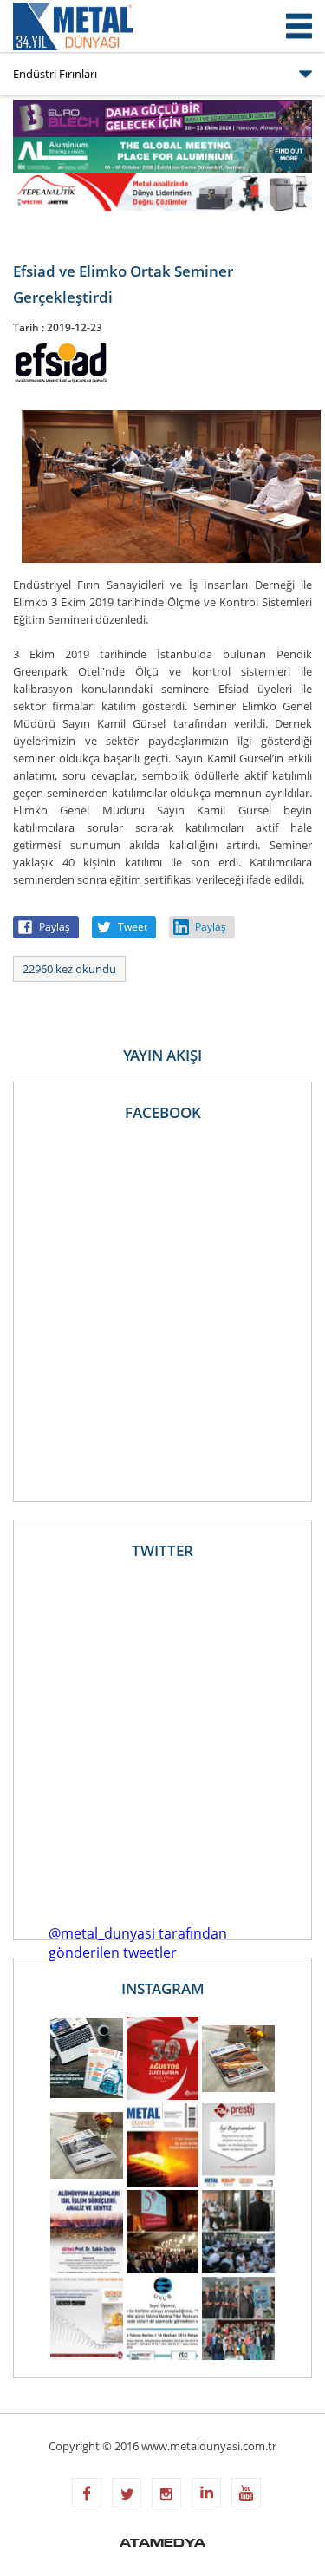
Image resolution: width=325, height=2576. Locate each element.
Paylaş (55, 927)
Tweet (133, 927)
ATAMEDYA (162, 2544)
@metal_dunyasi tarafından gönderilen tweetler (138, 1943)
